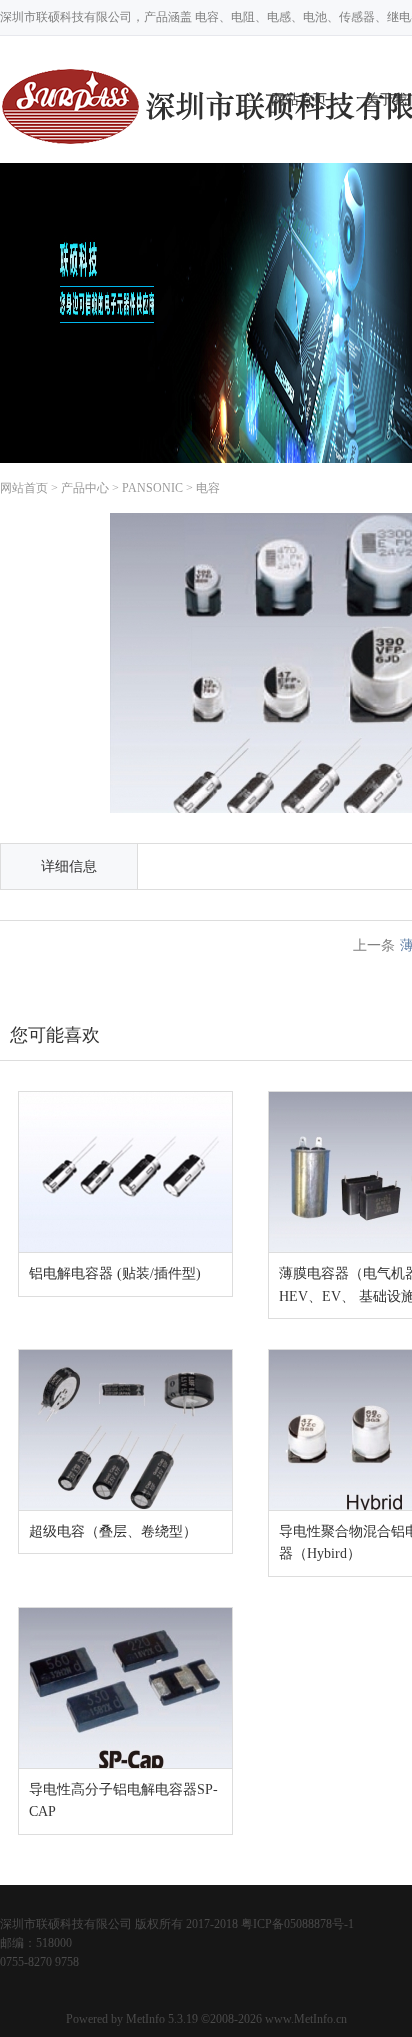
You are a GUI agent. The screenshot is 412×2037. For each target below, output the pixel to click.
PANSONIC (152, 488)
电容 (208, 488)
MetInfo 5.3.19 (162, 2019)
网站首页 (24, 488)
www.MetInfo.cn (306, 2019)
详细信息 (69, 866)
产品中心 (85, 488)
